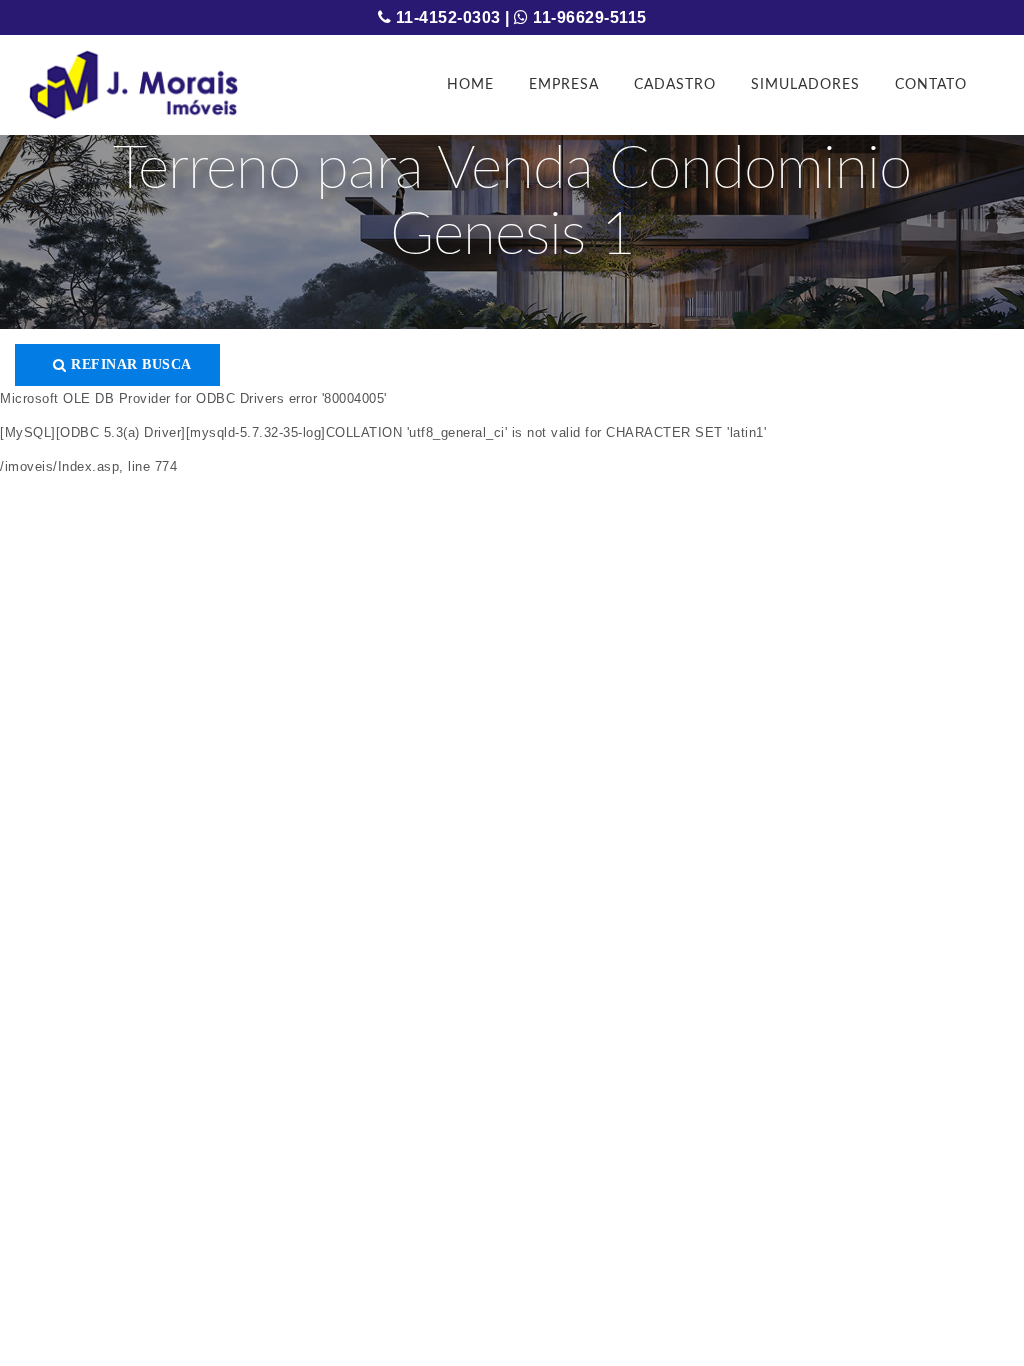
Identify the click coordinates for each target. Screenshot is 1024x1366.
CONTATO (931, 85)
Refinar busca (129, 364)
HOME (470, 85)
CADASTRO (675, 85)
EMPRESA (564, 85)
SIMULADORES (805, 85)
